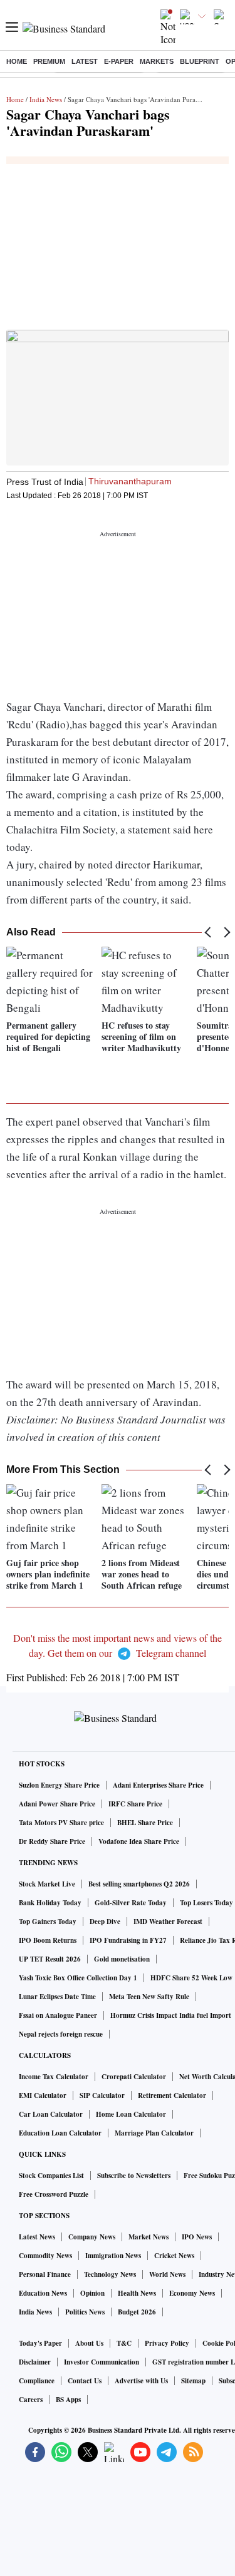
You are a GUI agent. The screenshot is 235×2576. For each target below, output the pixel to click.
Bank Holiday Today (50, 1903)
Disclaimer (35, 2362)
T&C (124, 2343)
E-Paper (119, 61)
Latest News (37, 2237)
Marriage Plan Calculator (154, 2133)
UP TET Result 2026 (50, 1959)
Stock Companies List (51, 2176)
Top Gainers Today (48, 1922)
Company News (92, 2237)
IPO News (197, 2237)
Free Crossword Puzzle (54, 2194)
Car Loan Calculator (51, 2114)
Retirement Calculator (172, 2095)
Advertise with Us (141, 2381)
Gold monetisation (122, 1959)
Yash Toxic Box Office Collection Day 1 (78, 1978)
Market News (149, 2237)
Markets (157, 61)
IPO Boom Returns (48, 1940)
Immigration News (113, 2256)
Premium (49, 61)
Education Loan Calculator (60, 2133)
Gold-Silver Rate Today (131, 1903)
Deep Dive (105, 1922)
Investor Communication (102, 2362)
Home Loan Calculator (131, 2114)
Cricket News (174, 2256)
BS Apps (68, 2400)
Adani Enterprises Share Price (158, 1785)
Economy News (192, 2293)
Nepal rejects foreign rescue (61, 2034)
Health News (137, 2293)
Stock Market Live (47, 1884)
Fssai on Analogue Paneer (58, 2015)
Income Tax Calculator (54, 2077)
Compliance (37, 2381)
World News (167, 2274)
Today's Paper (40, 2343)
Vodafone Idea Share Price (139, 1841)
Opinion (92, 2293)
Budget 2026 (137, 2312)
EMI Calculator (43, 2095)
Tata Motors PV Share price (61, 1823)
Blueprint (200, 61)
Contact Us (85, 2381)
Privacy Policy (167, 2343)
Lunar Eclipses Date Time (57, 1997)
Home (17, 61)
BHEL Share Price (145, 1823)
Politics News (85, 2312)
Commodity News (45, 2256)
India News (46, 99)
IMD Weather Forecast (168, 1922)
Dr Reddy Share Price (52, 1841)
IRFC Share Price (135, 1804)
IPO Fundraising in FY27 (128, 1940)
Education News (43, 2293)
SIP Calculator (102, 2095)
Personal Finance (45, 2274)
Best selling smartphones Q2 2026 (139, 1884)
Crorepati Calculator (134, 2077)
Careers (31, 2400)
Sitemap (193, 2381)
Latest (85, 61)
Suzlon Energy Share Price (59, 1785)
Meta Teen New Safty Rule (149, 1997)
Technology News (110, 2274)
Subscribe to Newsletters (134, 2176)
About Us (89, 2343)
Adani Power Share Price (57, 1804)
